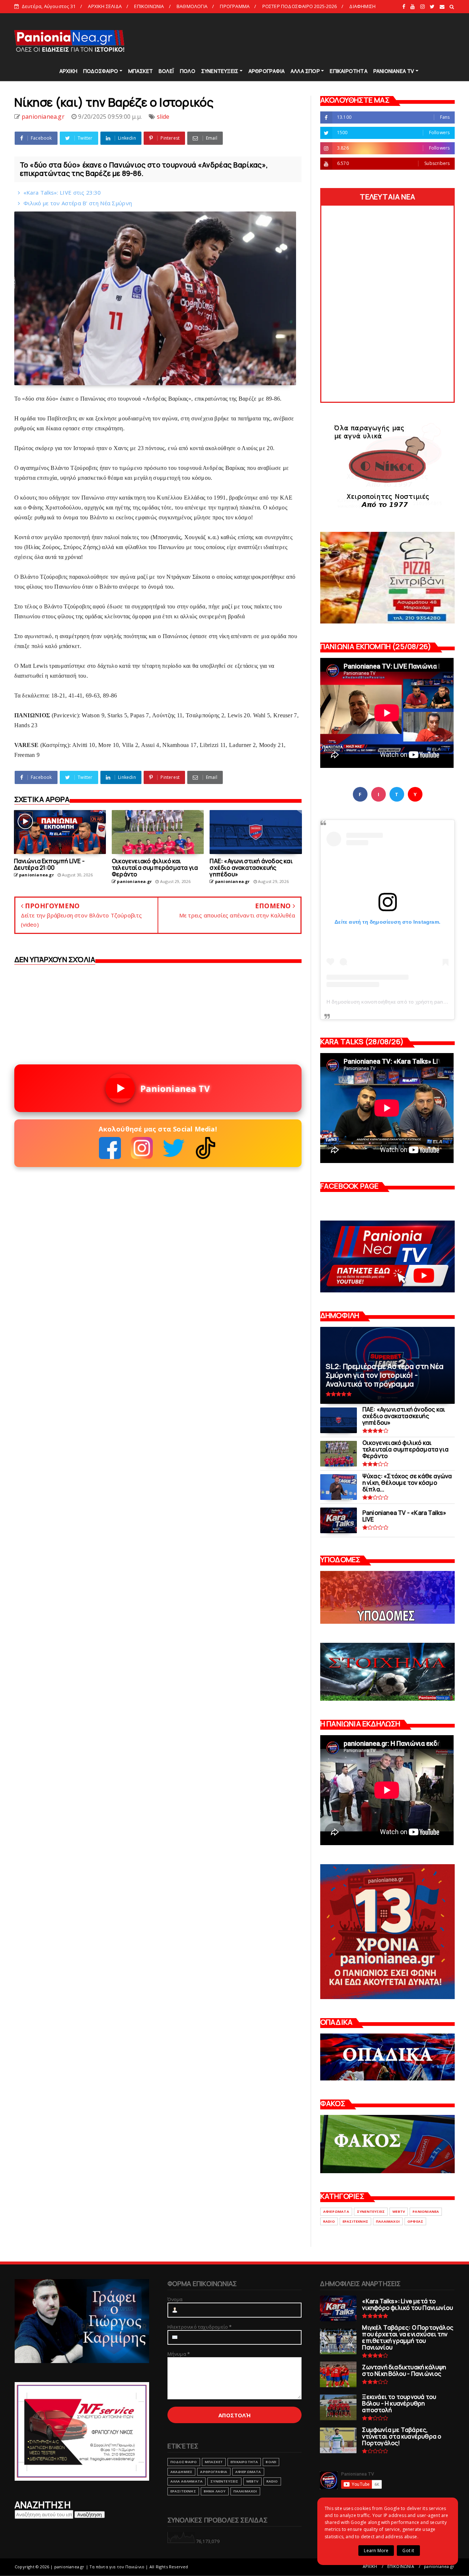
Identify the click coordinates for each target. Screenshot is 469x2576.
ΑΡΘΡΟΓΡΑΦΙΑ (267, 71)
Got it (408, 2551)
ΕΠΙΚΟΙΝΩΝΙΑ (149, 6)
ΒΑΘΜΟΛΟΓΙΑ (192, 6)
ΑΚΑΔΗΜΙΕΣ (182, 2472)
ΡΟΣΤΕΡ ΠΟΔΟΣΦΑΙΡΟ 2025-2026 (300, 6)
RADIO (329, 2221)
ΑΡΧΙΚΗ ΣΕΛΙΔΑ (105, 6)
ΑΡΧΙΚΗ (68, 71)
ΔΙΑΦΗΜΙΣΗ (362, 6)
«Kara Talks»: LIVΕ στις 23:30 (62, 192)
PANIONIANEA (426, 2211)
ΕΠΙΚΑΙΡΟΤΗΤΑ (348, 71)
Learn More (376, 2551)
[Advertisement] (322, 40)
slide (163, 117)
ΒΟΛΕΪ (166, 71)
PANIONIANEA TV (394, 71)
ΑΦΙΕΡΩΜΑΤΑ (336, 2211)
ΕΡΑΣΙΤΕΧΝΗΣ (355, 2221)
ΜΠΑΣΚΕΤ (141, 71)
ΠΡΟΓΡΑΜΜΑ (235, 6)
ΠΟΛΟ (188, 71)
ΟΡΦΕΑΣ (415, 2221)
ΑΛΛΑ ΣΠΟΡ (305, 71)
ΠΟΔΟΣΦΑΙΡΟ (101, 71)
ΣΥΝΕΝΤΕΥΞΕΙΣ (220, 71)
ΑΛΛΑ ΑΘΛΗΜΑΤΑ (187, 2481)
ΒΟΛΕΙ (271, 2462)
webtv (399, 2211)
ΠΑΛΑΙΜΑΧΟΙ (388, 2221)
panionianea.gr (439, 2566)
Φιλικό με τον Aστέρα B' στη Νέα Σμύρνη (78, 203)
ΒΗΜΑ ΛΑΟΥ (215, 2491)
